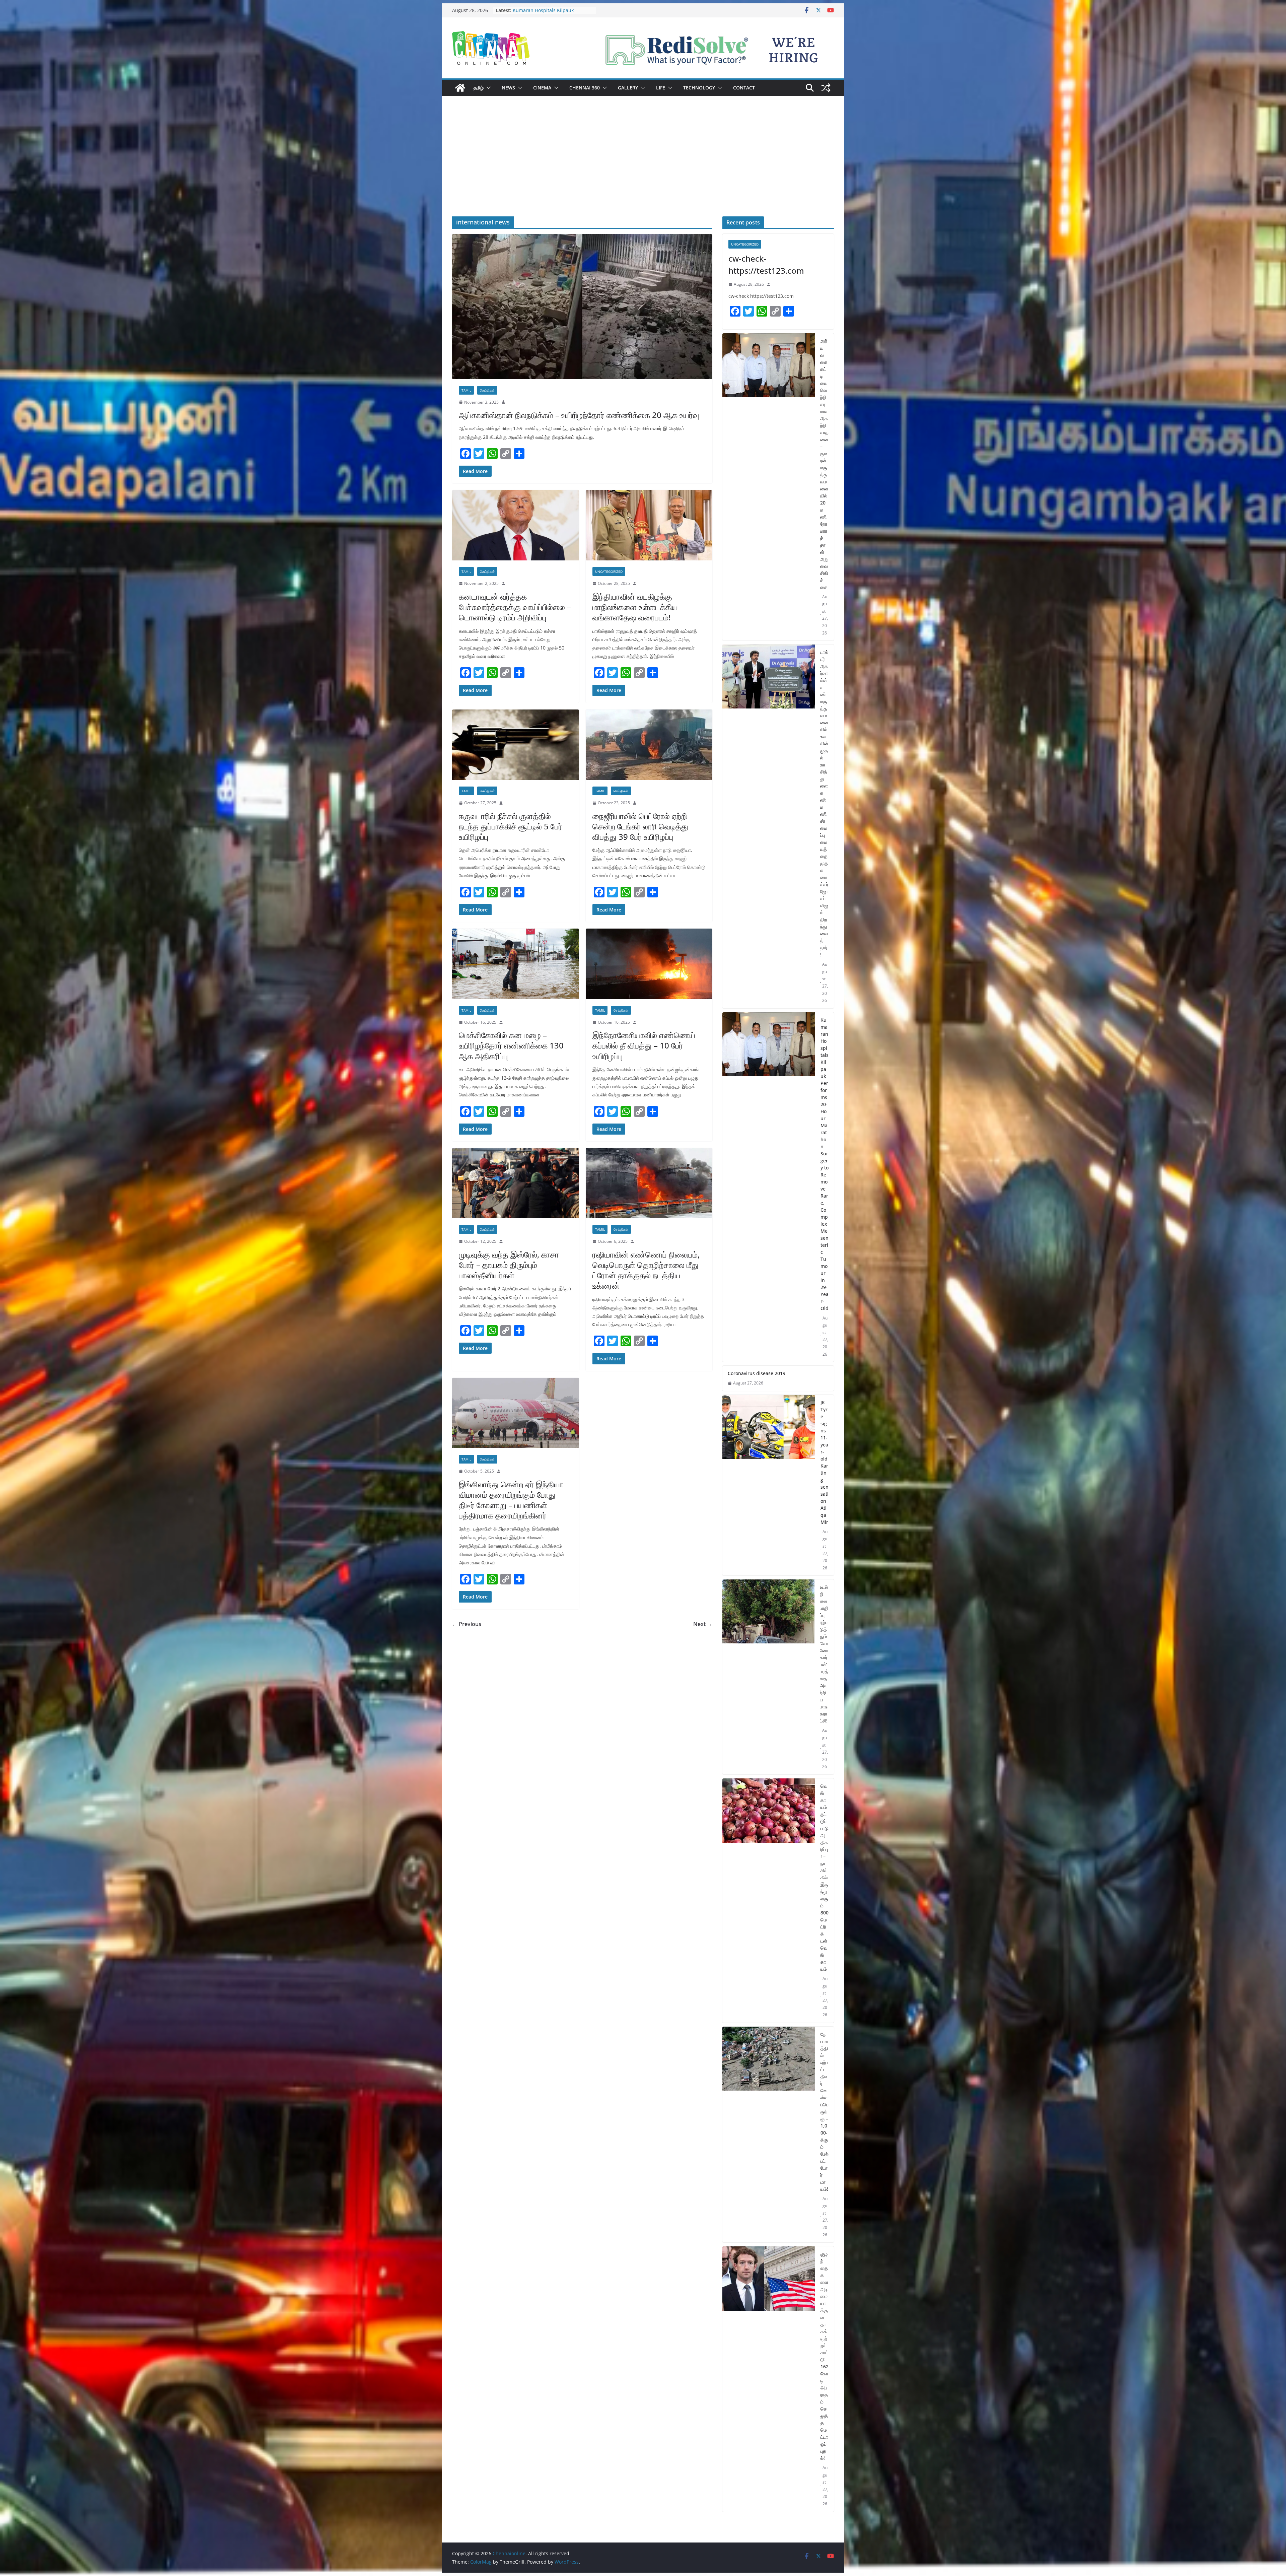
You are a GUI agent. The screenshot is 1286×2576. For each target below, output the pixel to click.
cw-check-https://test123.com (766, 264)
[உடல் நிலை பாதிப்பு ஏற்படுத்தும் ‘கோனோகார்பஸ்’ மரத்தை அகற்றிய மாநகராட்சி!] (768, 1677)
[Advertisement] (643, 166)
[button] (487, 88)
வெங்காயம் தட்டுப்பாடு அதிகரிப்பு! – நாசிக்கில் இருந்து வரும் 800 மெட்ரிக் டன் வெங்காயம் (825, 1877)
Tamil (466, 390)
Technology (699, 88)
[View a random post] (826, 88)
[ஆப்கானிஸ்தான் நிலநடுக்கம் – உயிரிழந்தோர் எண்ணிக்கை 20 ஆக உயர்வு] (582, 307)
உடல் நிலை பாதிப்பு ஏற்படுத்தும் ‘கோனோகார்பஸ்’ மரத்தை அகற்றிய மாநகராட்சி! (824, 1654)
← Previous (467, 1624)
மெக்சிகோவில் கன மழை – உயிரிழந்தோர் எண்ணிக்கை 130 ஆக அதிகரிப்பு (511, 1045)
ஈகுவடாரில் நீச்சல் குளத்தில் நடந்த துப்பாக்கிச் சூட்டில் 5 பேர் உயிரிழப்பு (511, 826)
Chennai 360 (585, 88)
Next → (703, 1624)
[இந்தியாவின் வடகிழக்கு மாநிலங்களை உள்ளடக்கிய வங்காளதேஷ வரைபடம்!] (649, 525)
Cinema (542, 88)
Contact (744, 88)
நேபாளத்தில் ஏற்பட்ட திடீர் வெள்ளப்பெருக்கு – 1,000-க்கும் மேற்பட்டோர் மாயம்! (825, 2112)
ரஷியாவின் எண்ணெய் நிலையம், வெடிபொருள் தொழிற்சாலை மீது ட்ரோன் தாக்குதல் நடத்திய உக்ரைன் (646, 1270)
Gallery (628, 88)
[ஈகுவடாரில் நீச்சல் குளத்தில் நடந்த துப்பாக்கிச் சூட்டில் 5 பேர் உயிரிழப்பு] (516, 745)
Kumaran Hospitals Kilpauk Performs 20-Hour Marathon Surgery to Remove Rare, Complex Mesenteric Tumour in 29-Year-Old (825, 1164)
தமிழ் (479, 88)
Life (661, 88)
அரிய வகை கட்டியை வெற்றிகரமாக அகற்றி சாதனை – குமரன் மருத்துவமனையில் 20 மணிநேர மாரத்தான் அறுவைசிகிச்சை (824, 464)
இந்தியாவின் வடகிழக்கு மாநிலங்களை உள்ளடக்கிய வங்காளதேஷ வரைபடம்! (635, 607)
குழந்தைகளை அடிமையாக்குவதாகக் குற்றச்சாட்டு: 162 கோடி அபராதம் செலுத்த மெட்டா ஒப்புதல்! (825, 2356)
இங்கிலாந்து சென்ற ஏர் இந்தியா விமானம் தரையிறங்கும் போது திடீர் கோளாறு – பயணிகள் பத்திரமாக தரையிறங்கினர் (511, 1500)
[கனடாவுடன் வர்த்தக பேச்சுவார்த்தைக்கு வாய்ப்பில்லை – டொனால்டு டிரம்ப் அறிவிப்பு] (516, 525)
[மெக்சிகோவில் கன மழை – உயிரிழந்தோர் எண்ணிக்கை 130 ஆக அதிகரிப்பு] (516, 964)
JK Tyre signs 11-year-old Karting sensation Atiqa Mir (825, 1462)
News (508, 88)
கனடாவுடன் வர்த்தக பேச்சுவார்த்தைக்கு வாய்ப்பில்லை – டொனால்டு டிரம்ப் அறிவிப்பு (515, 607)
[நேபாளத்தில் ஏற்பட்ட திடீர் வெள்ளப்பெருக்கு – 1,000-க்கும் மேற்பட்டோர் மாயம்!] (769, 2135)
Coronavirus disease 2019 (757, 1373)
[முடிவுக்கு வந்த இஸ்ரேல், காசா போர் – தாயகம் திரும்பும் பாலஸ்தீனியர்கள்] (516, 1183)
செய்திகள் (487, 390)
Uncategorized (609, 571)
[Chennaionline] (460, 88)
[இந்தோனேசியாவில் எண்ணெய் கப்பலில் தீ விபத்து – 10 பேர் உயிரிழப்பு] (649, 964)
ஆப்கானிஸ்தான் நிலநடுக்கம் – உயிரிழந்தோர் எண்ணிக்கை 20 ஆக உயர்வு (579, 415)
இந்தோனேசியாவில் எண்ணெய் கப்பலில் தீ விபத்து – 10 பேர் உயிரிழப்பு (644, 1045)
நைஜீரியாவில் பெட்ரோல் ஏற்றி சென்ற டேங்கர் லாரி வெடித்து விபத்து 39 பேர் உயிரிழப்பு (640, 826)
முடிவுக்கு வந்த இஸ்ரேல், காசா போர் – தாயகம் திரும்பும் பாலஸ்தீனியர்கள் (509, 1265)
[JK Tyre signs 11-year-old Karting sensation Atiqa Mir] (769, 1485)
